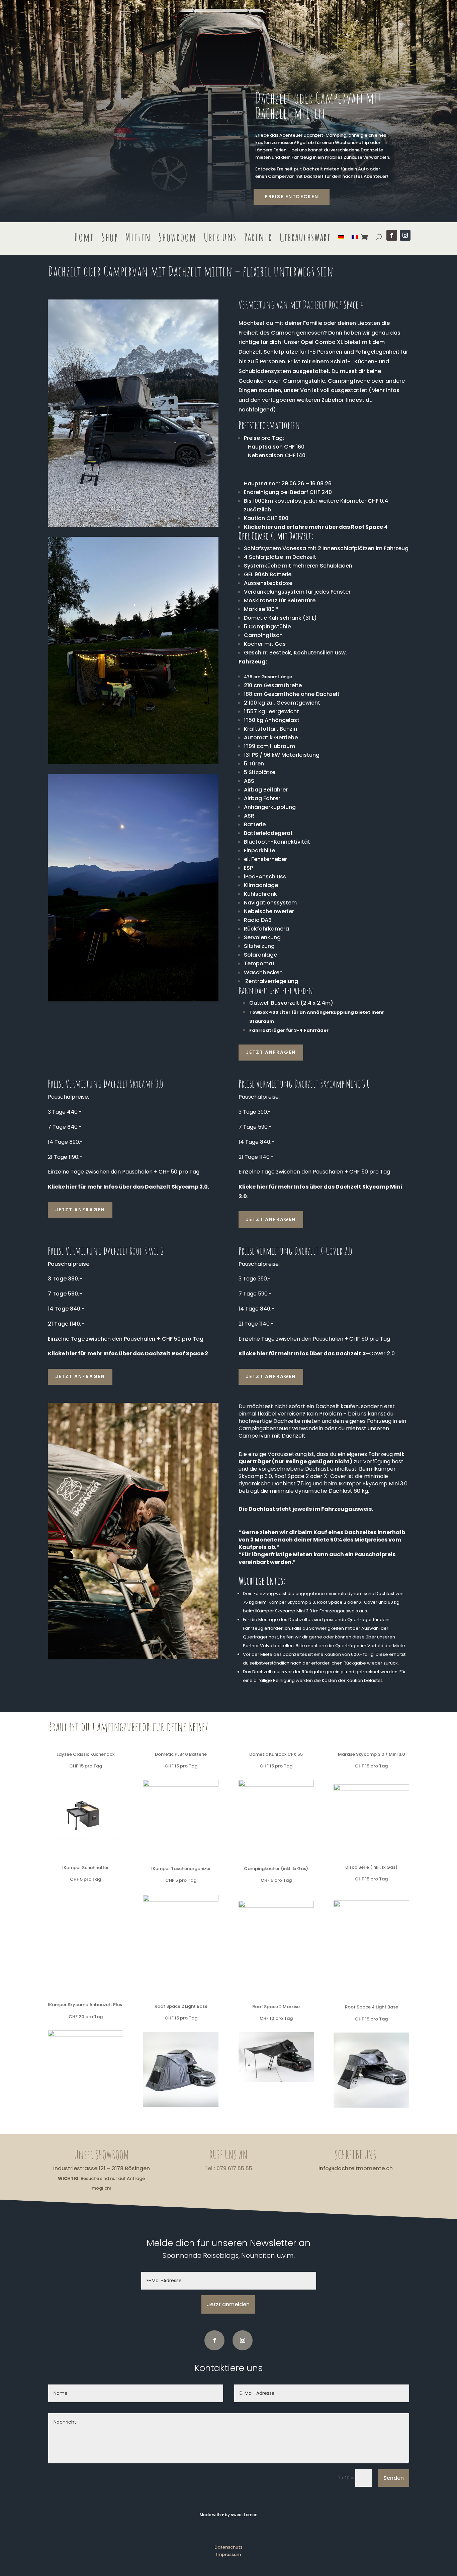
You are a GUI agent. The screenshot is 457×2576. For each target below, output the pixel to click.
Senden (394, 2478)
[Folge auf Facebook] (392, 235)
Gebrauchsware (305, 238)
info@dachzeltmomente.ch (356, 2168)
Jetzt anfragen (271, 1052)
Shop (110, 238)
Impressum (229, 2554)
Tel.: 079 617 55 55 (228, 2168)
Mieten (138, 238)
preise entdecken (292, 197)
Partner (258, 238)
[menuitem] (341, 238)
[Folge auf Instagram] (405, 235)
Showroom (177, 238)
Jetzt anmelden (228, 2304)
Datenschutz (229, 2547)
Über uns (220, 238)
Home (84, 238)
